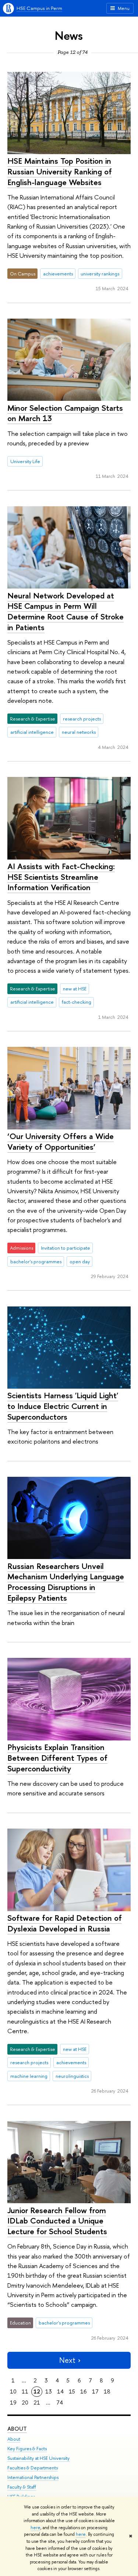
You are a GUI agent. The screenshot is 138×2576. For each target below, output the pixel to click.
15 (72, 2391)
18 (107, 2391)
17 (95, 2391)
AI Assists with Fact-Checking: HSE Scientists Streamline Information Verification (61, 877)
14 (60, 2391)
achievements (58, 274)
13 (49, 2391)
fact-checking (77, 1002)
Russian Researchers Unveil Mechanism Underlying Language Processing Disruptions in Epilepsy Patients (66, 1582)
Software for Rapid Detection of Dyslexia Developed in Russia (65, 1923)
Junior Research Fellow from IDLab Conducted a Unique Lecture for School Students (57, 2221)
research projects (82, 719)
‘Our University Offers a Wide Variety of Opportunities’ (61, 1141)
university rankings (100, 274)
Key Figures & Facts (27, 2449)
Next (67, 2360)
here (36, 2528)
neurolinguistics (72, 2076)
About (17, 2429)
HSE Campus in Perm (39, 8)
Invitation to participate (66, 1248)
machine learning (29, 2076)
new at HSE (75, 989)
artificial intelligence (32, 732)
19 (13, 2403)
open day (80, 1261)
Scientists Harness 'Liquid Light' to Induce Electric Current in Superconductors (63, 1406)
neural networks (79, 732)
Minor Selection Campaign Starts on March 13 (65, 413)
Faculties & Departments (33, 2468)
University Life (25, 461)
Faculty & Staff (22, 2487)
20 (25, 2403)
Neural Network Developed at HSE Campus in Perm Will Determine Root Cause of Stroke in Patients (66, 611)
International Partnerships (33, 2477)
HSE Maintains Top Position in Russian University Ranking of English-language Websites (60, 171)
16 (84, 2391)
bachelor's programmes (36, 1261)
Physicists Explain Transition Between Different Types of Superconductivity (57, 1758)
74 (60, 2403)
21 (37, 2403)
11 (25, 2391)
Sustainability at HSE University (38, 2458)
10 (13, 2391)
